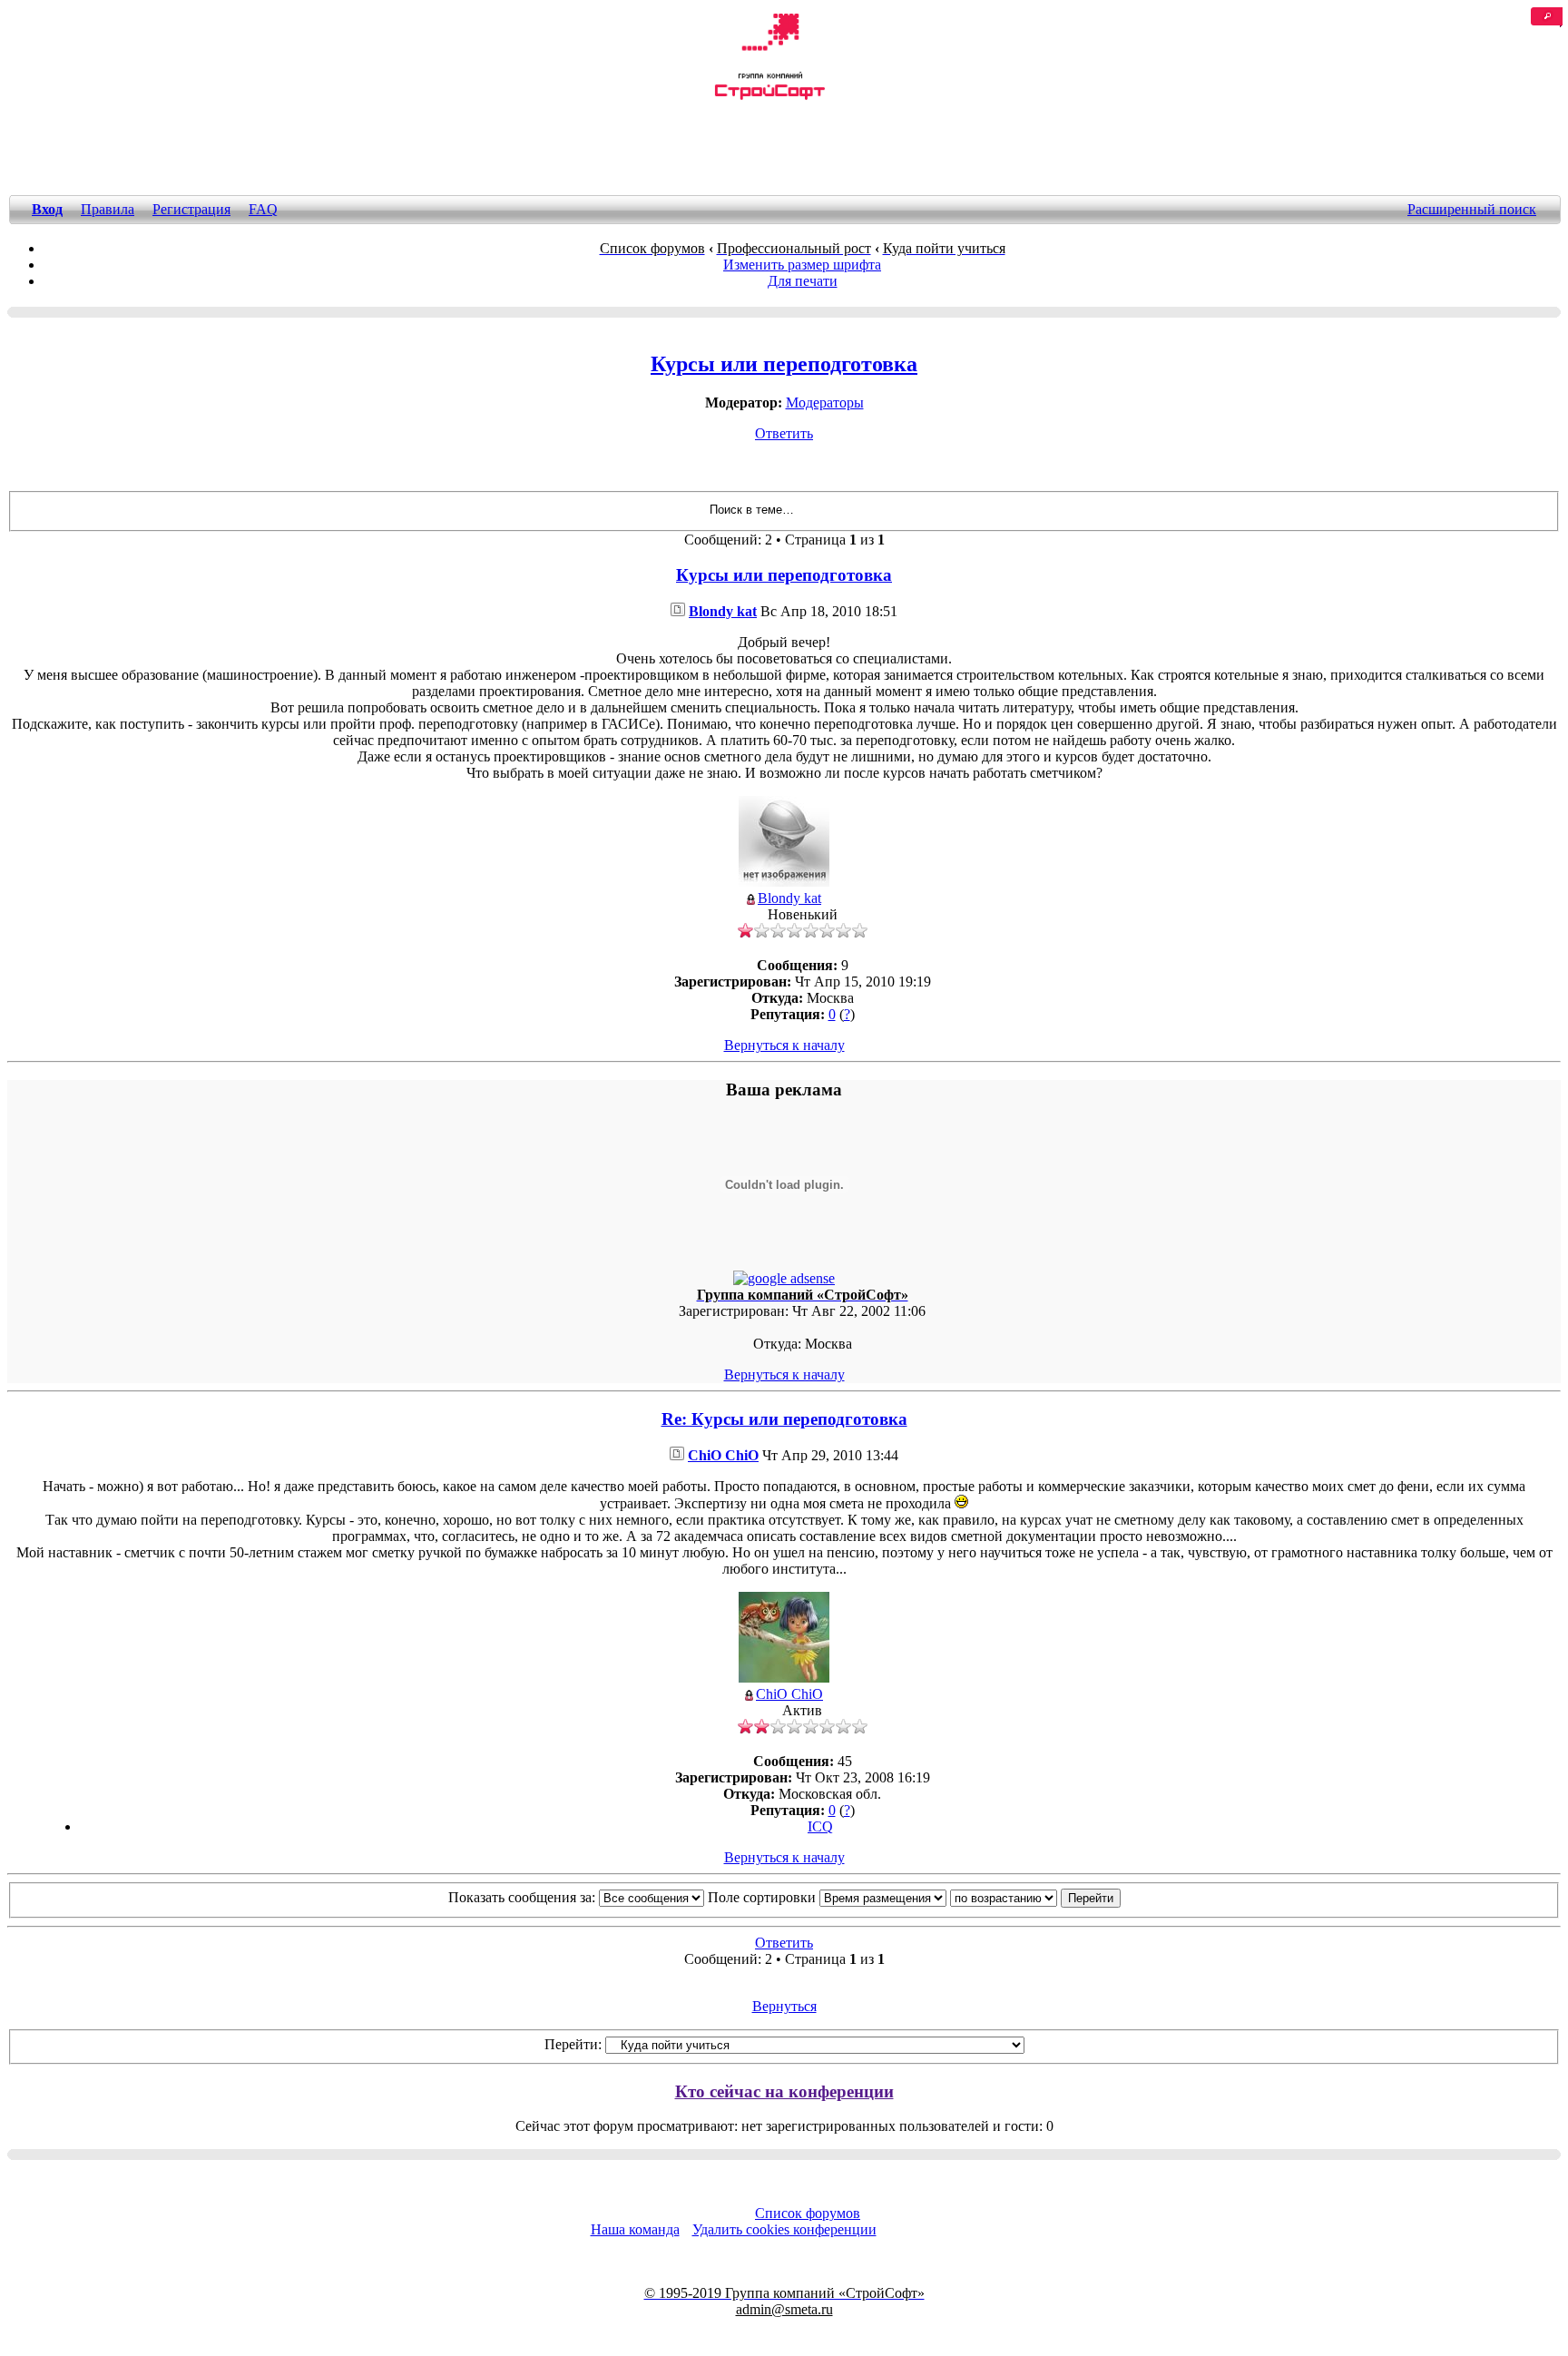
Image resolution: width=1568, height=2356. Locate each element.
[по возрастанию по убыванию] (1035, 1897)
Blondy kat (723, 611)
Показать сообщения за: (524, 1897)
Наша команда (635, 2229)
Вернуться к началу (784, 1045)
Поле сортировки (764, 1897)
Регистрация (191, 209)
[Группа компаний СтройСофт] (769, 97)
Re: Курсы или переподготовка (784, 1419)
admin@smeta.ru (784, 2309)
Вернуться (784, 2006)
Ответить (784, 433)
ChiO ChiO (723, 1455)
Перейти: (573, 2044)
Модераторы (825, 402)
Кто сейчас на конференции (784, 2091)
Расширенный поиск (1472, 209)
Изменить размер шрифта (802, 265)
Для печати (803, 281)
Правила (108, 209)
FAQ (263, 209)
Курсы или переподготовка (784, 364)
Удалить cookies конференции (784, 2229)
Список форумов (808, 2213)
